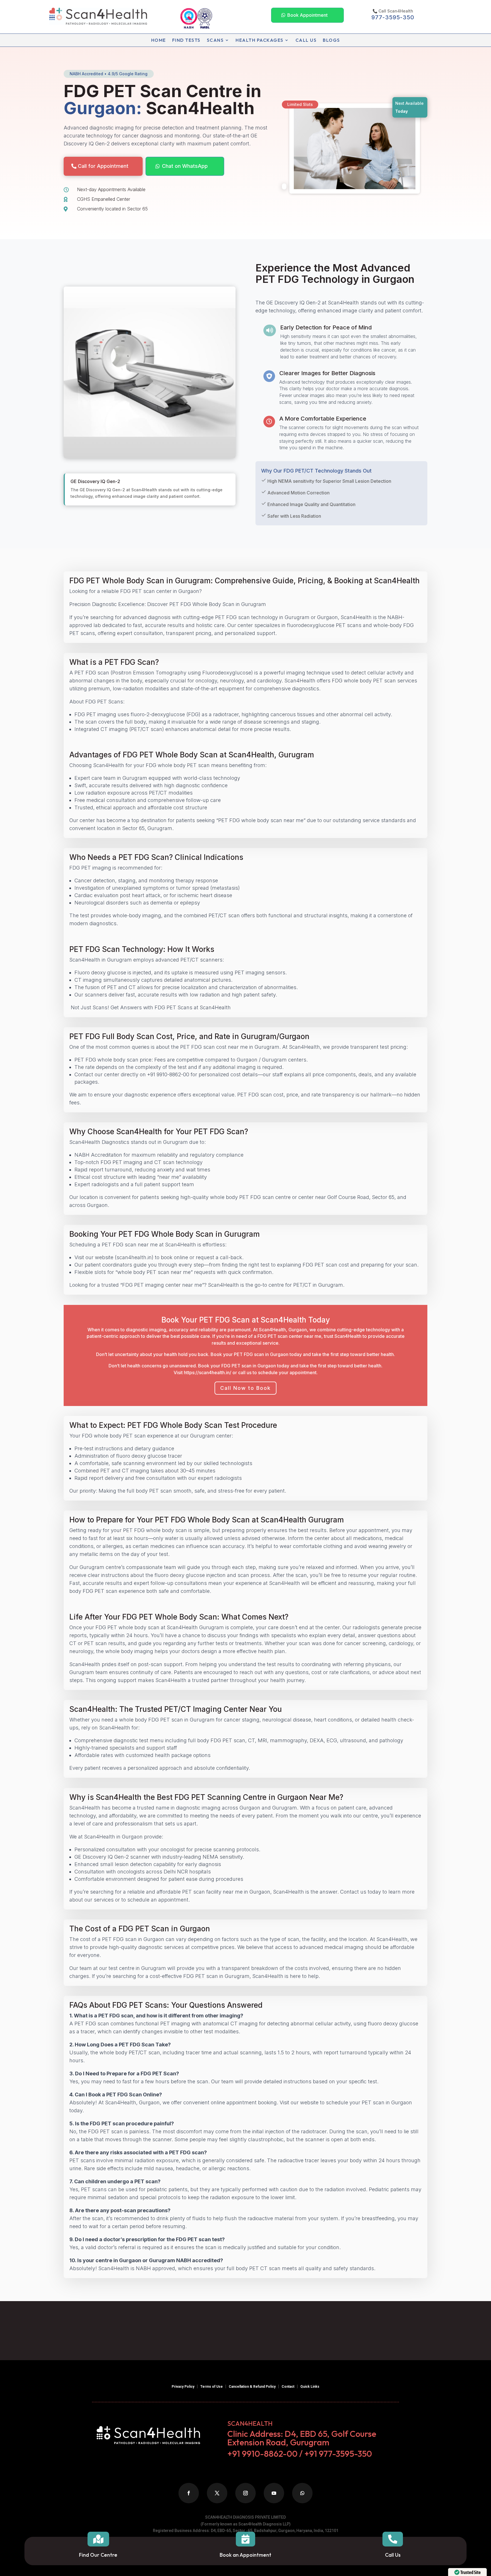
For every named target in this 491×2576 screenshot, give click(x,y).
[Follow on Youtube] (274, 2493)
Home (159, 40)
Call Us (306, 40)
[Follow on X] (217, 2493)
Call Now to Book (246, 1388)
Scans (215, 40)
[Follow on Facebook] (189, 2493)
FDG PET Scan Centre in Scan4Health (163, 100)
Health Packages (260, 40)
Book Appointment (307, 15)
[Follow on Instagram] (246, 2493)
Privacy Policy (183, 2387)
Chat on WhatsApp (185, 166)
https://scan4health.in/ (208, 1372)
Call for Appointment (103, 166)
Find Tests (186, 40)
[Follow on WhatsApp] (302, 2493)
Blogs (331, 40)
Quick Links (310, 2387)
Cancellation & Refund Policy (252, 2387)
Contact (288, 2387)
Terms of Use (212, 2387)
